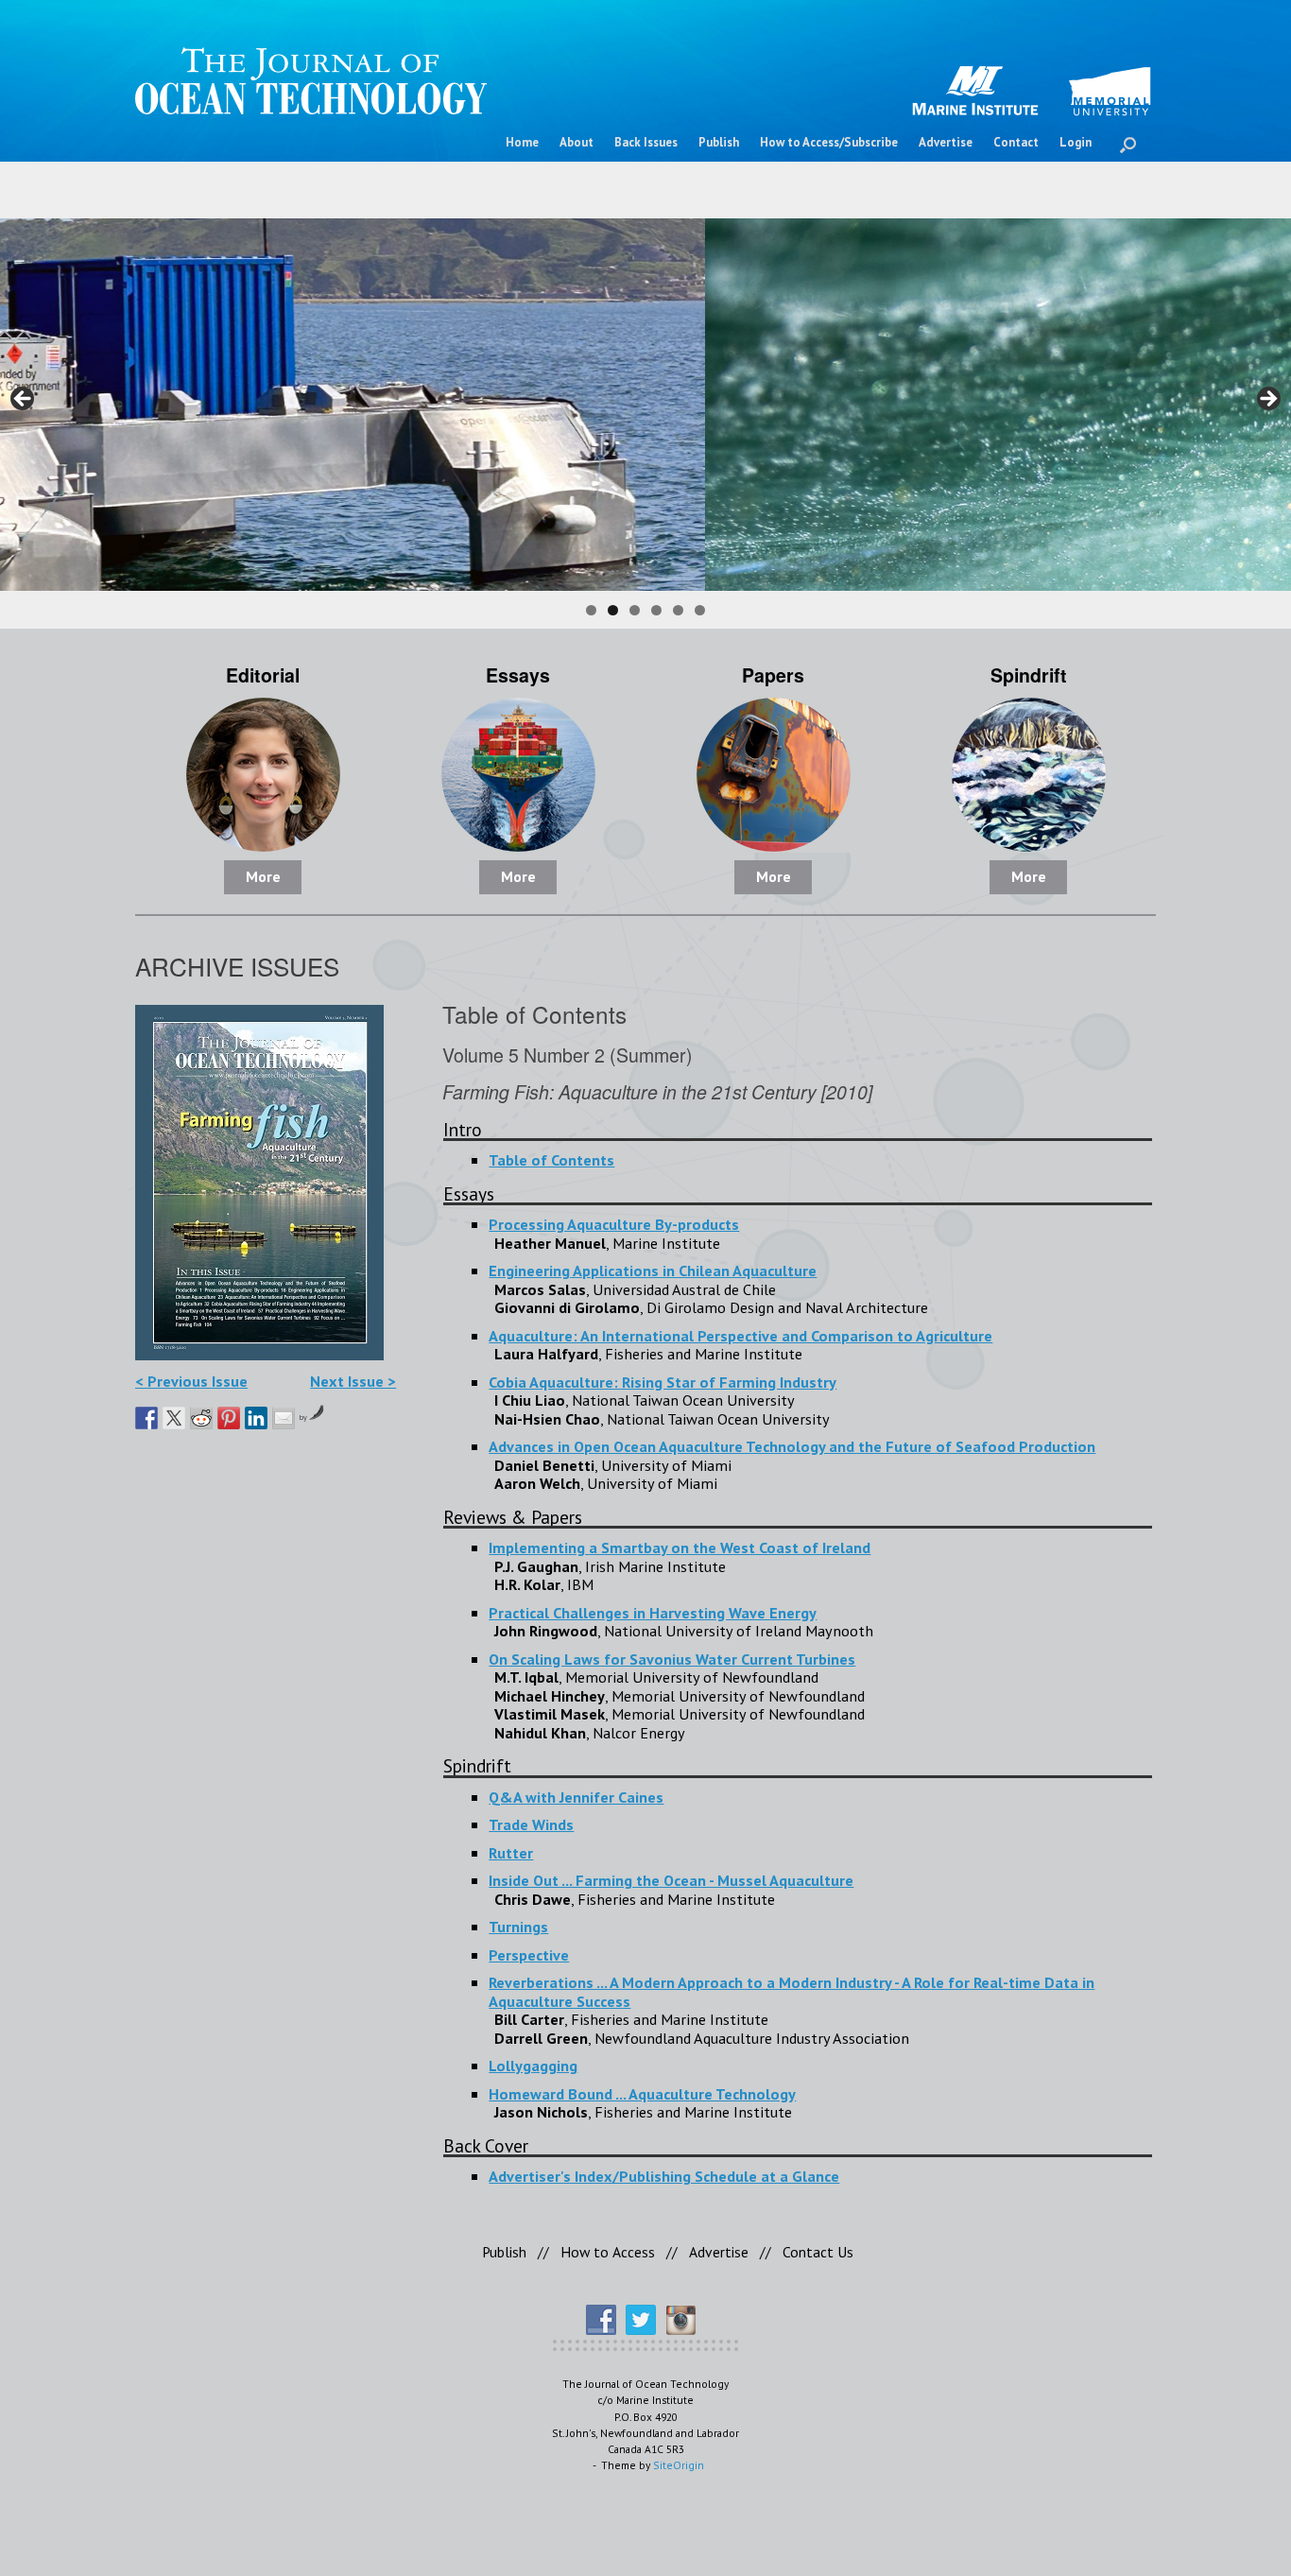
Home (522, 142)
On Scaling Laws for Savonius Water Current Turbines (672, 1659)
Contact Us (818, 2252)
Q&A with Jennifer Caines (576, 1797)
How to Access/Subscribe (829, 142)
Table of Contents (551, 1159)
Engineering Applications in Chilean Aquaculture (653, 1270)
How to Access (608, 2252)
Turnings (518, 1926)
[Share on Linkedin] (256, 1418)
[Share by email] (284, 1418)
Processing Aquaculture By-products (614, 1224)
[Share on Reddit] (201, 1418)
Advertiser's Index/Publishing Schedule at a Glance (664, 2176)
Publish (719, 142)
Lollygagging (533, 2065)
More (263, 876)
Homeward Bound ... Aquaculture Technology (642, 2093)
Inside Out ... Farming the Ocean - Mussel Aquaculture (671, 1880)
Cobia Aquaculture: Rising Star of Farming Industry (663, 1382)
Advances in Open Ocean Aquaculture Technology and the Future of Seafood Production (792, 1446)
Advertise (946, 142)
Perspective (529, 1954)
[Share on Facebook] (146, 1418)
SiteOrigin (679, 2465)
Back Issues (646, 142)
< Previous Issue (191, 1381)
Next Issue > (353, 1381)
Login (1076, 142)
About (577, 142)
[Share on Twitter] (174, 1418)
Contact (1016, 142)
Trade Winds (531, 1824)
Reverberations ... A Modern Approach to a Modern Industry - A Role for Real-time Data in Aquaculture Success (792, 1991)
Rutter (511, 1852)
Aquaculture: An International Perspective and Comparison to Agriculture (740, 1335)
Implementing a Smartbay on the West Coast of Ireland (680, 1547)
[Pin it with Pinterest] (229, 1418)
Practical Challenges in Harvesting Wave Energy (653, 1612)
